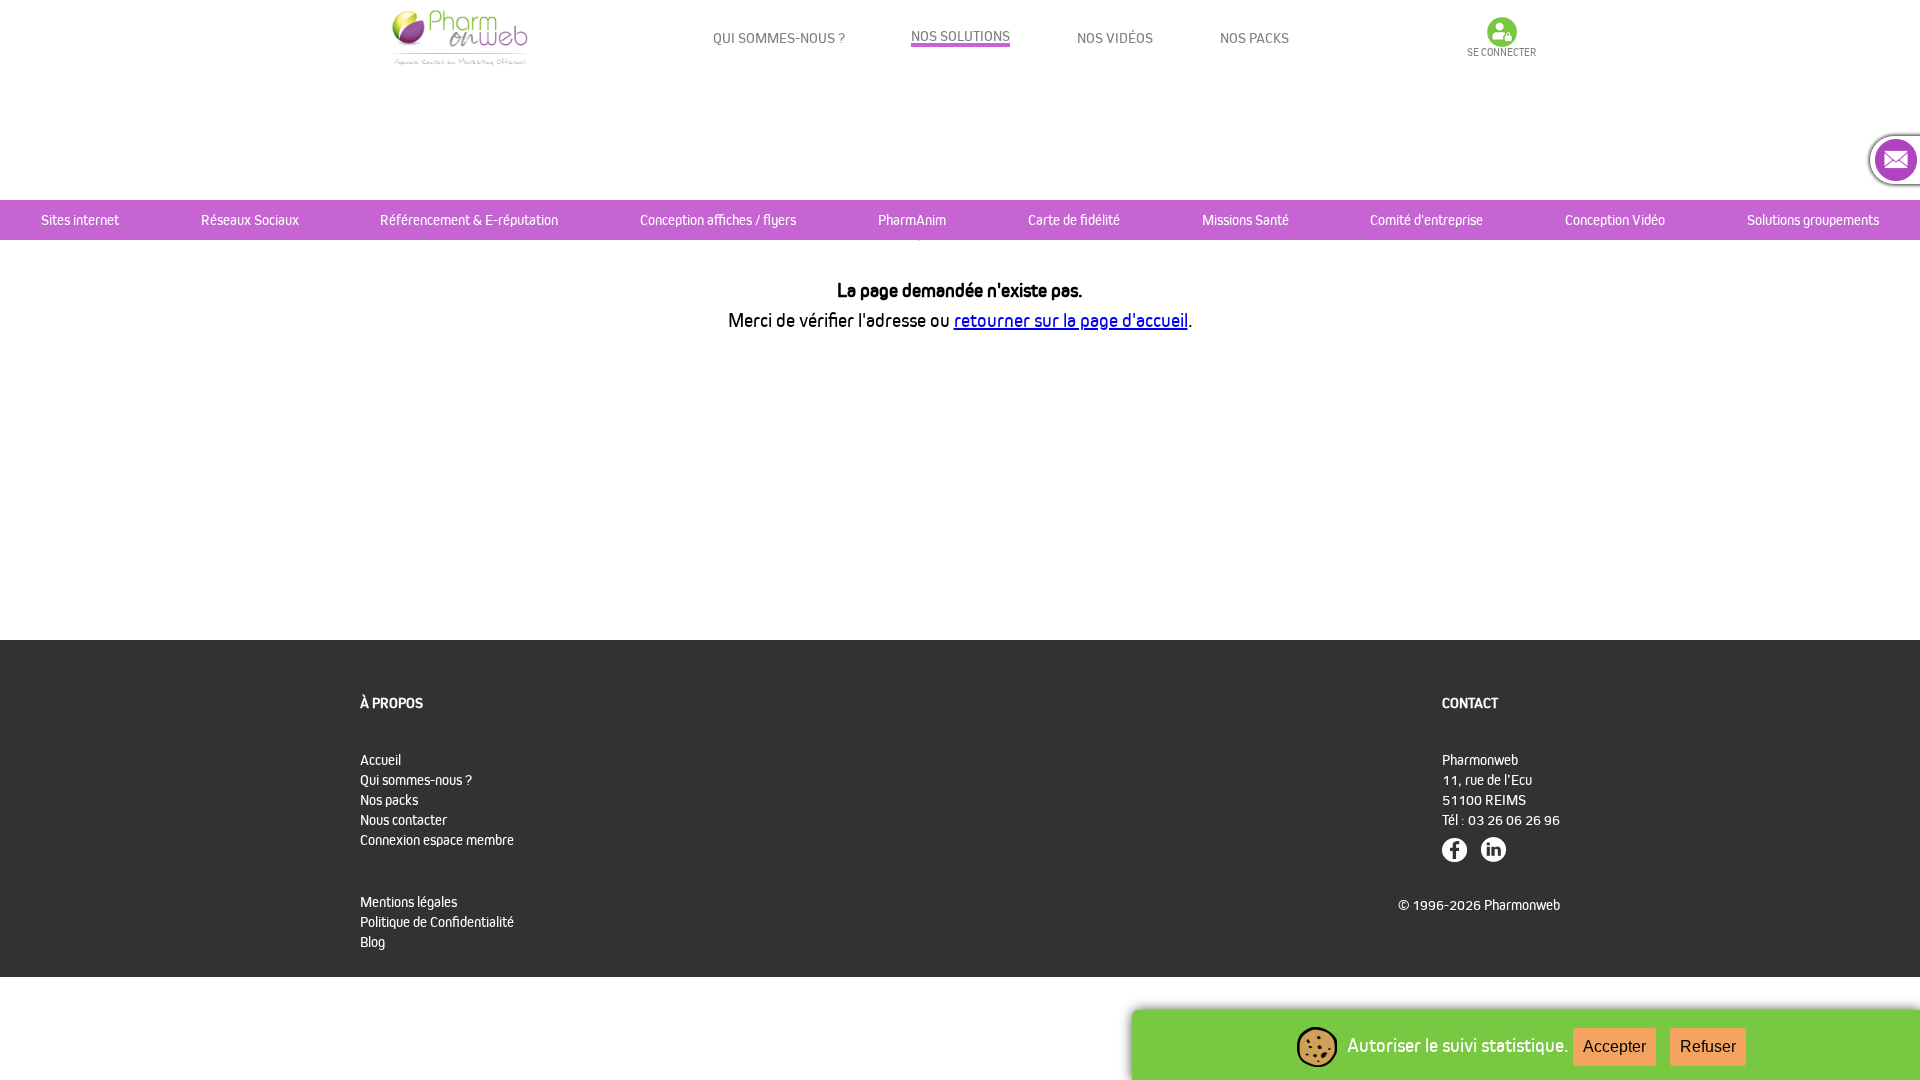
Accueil (380, 759)
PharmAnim (912, 219)
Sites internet (80, 219)
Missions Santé (1245, 219)
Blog (372, 941)
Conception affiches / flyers (718, 219)
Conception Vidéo (1615, 219)
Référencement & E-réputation (469, 219)
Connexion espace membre (437, 839)
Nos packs (1254, 37)
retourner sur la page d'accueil (1071, 320)
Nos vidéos (1115, 37)
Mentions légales (408, 901)
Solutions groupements (1813, 219)
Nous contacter (403, 819)
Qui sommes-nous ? (779, 37)
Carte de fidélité (1074, 219)
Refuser (1708, 1046)
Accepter (1614, 1046)
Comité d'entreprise (1426, 219)
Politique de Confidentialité (437, 921)
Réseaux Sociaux (250, 219)
